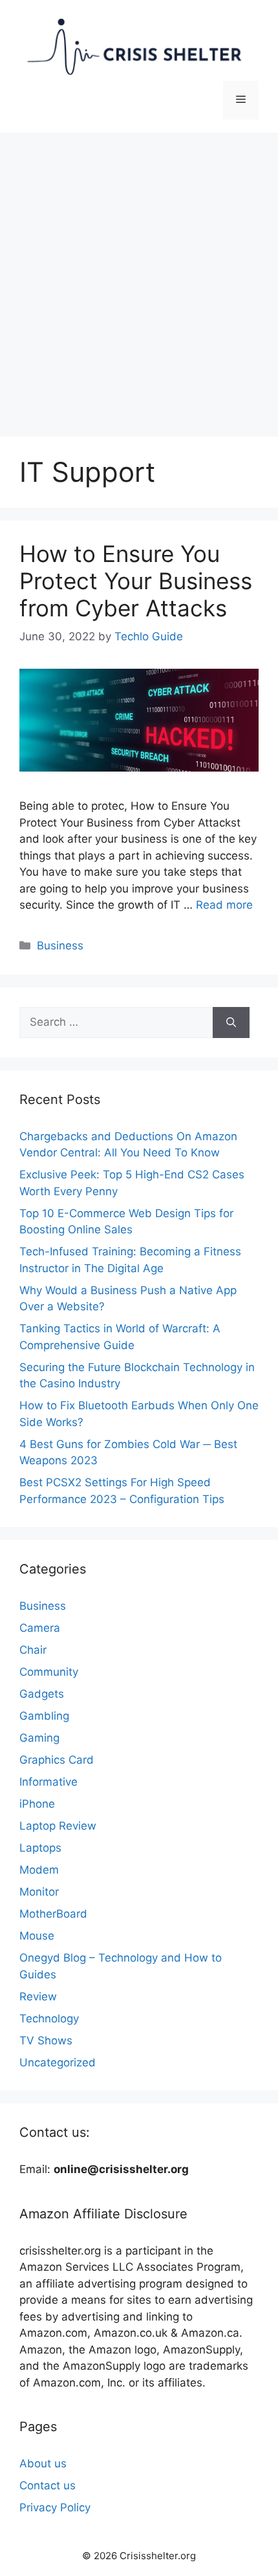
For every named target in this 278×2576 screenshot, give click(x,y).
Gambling (44, 1716)
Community (49, 1672)
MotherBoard (53, 1914)
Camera (40, 1628)
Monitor (39, 1892)
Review (38, 1997)
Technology (49, 2019)
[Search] (231, 1023)
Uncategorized (58, 2062)
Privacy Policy (55, 2507)
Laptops (40, 1848)
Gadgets (42, 1694)
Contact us (48, 2485)
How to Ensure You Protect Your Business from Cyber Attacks (136, 581)
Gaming (39, 1738)
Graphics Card (57, 1760)
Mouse (37, 1936)
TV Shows (46, 2040)
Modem (39, 1870)
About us (43, 2463)
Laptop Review (58, 1826)
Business (60, 946)
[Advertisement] (139, 278)
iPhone (37, 1804)
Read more (224, 905)
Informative (48, 1782)
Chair (33, 1650)
